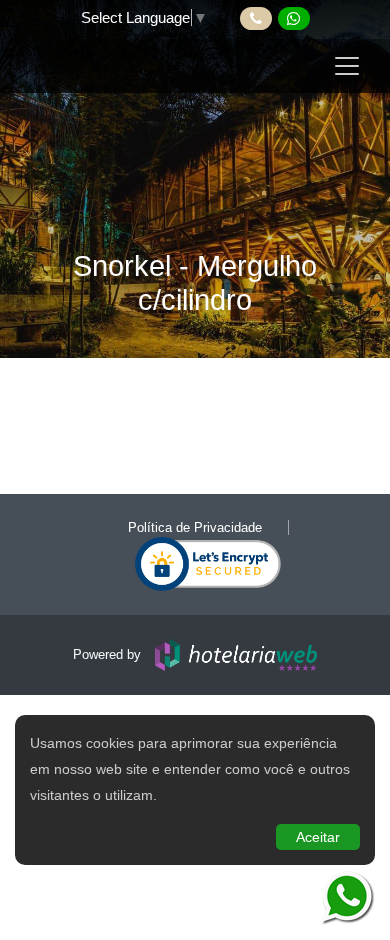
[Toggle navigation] (347, 66)
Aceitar (318, 837)
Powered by (109, 654)
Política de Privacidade (195, 527)
